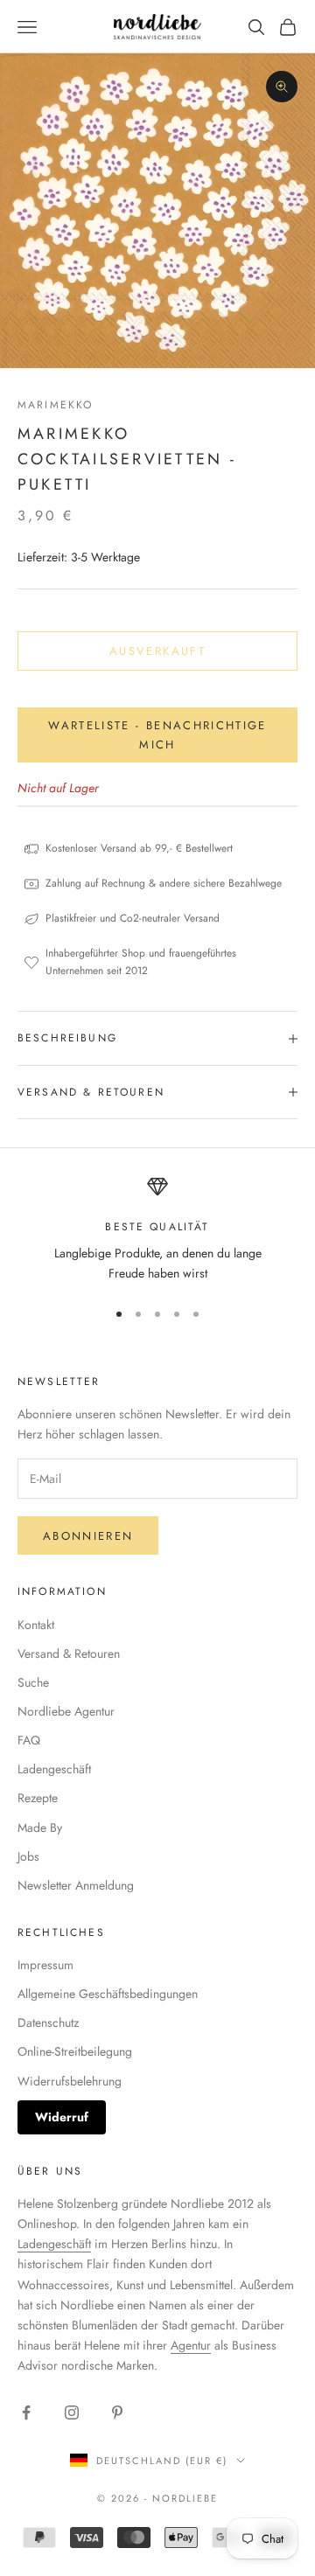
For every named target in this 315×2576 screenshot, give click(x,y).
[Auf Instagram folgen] (72, 2412)
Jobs (28, 1856)
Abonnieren (88, 1536)
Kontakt (36, 1625)
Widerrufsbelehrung (70, 2081)
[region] (157, 1230)
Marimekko (55, 405)
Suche (33, 1682)
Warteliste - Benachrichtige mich (157, 735)
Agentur (191, 2345)
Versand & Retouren (69, 1654)
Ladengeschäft (54, 1769)
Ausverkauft (157, 651)
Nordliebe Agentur (66, 1711)
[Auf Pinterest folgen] (117, 2412)
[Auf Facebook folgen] (26, 2412)
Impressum (45, 1965)
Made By (40, 1828)
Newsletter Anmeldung (76, 1885)
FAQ (29, 1740)
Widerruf (62, 2117)
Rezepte (38, 1798)
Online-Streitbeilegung (75, 2051)
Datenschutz (48, 2023)
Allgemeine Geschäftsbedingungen (108, 1994)
